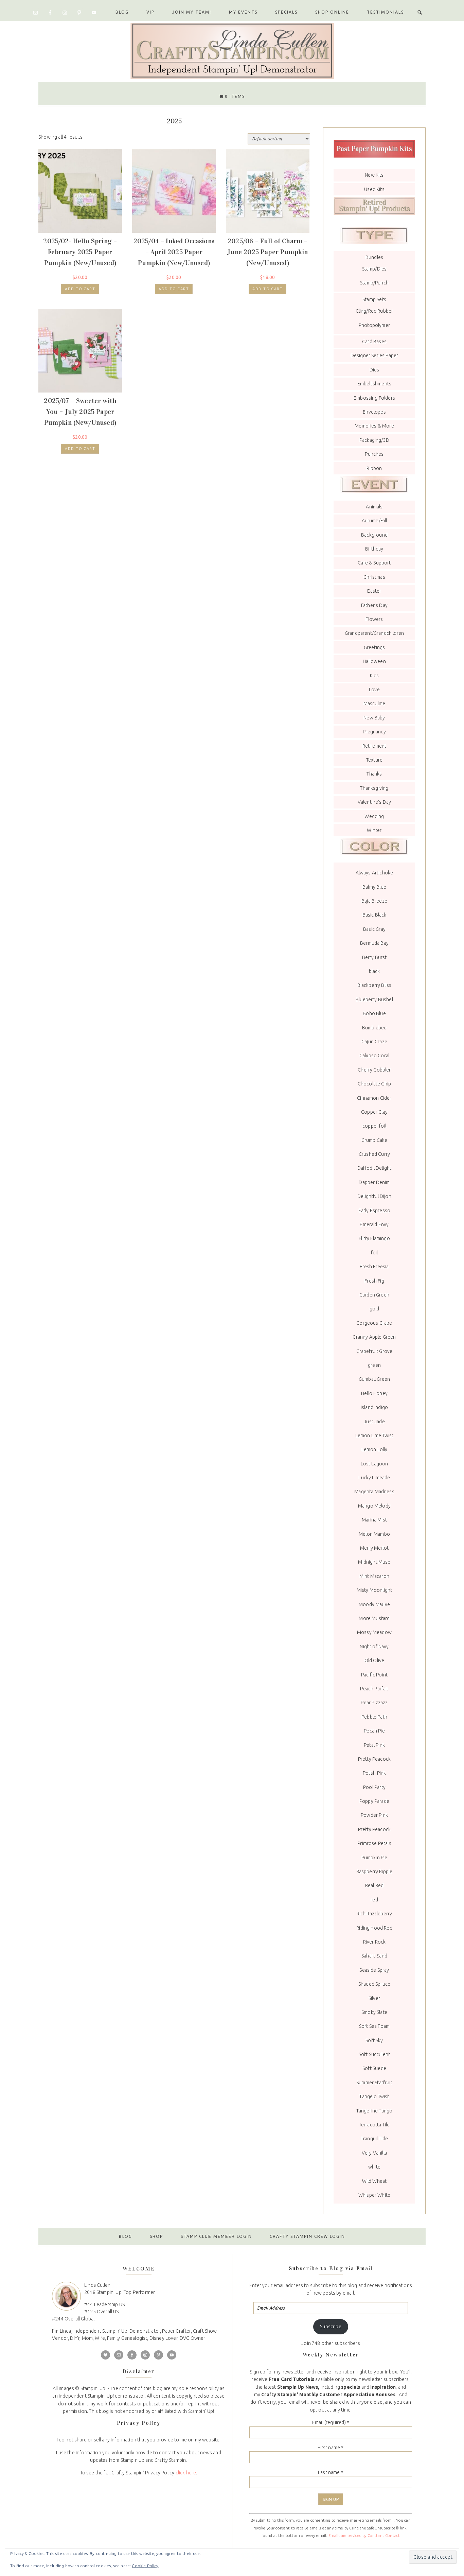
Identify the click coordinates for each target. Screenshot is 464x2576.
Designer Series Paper (374, 355)
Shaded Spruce (374, 1984)
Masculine (374, 703)
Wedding (374, 816)
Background (374, 535)
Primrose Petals (374, 1843)
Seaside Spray (374, 1970)
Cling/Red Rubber (374, 311)
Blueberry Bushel (374, 999)
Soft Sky (374, 2040)
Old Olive (374, 1660)
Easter (374, 591)
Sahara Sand (374, 1956)
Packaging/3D (374, 440)
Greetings (374, 647)
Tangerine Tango (374, 2111)
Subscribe (331, 2327)
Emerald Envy (374, 1224)
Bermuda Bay (374, 943)
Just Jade (374, 1422)
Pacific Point (374, 1675)
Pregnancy (374, 732)
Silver (374, 1998)
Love (374, 690)
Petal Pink (374, 1745)
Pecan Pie (374, 1731)
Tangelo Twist (374, 2096)
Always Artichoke (374, 873)
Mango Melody (374, 1506)
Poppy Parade (374, 1801)
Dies (374, 370)
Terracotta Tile (374, 2125)
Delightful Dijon (374, 1196)
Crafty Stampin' (232, 50)
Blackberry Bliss (374, 985)
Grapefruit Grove (374, 1351)
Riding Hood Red (374, 1928)
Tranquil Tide (374, 2139)
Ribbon (374, 468)
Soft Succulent (374, 2054)
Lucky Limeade (374, 1478)
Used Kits (374, 189)
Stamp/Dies (374, 269)
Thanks (374, 774)
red (374, 1900)
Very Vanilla (374, 2153)
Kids (374, 676)
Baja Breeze (374, 901)
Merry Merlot (374, 1548)
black (374, 971)
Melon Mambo (374, 1534)
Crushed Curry (374, 1154)
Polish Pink (374, 1773)
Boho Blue (374, 1013)
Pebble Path (374, 1717)
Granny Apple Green (374, 1337)
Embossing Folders (374, 398)
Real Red (374, 1885)
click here (186, 2473)
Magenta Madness (374, 1492)
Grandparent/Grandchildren (374, 633)
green (374, 1365)
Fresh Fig (374, 1281)
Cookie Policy (145, 2566)
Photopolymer (374, 325)
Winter (374, 830)
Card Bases (374, 342)
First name (331, 2448)
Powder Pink (374, 1815)
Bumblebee (374, 1028)
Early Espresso (374, 1211)
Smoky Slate (374, 2012)
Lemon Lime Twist (374, 1435)
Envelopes (374, 412)
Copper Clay (374, 1112)
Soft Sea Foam (374, 2026)
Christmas (374, 577)
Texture (374, 760)
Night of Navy (374, 1647)
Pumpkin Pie (374, 1858)
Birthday (374, 549)
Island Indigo (374, 1407)
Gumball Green (374, 1379)
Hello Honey (374, 1393)
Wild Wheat (374, 2181)
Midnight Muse (374, 1562)
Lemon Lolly (374, 1449)
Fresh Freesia (374, 1267)
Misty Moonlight (374, 1590)
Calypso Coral (374, 1056)
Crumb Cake (374, 1140)
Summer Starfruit (374, 2083)
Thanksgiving (374, 788)
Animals (374, 507)
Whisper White (374, 2195)
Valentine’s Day (374, 802)
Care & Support (374, 563)
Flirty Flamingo (374, 1238)
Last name (331, 2472)
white (374, 2167)
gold (374, 1309)
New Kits (374, 175)
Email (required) (331, 2422)
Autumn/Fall (374, 521)
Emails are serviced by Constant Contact (364, 2536)
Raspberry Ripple (374, 1872)
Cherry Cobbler (374, 1070)
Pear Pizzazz (374, 1703)
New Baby (374, 718)
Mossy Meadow (374, 1632)
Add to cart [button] (80, 289)
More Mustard (374, 1618)
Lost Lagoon (374, 1464)
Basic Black (374, 915)
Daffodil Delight (374, 1168)
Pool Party (374, 1787)
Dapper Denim (374, 1182)
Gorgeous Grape (374, 1323)
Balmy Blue (374, 887)
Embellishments (374, 384)
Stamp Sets (374, 299)
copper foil (374, 1126)
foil (374, 1253)
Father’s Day (374, 605)
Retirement (374, 746)
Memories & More (374, 426)
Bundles (374, 257)
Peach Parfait (374, 1689)
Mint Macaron (374, 1576)
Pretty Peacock (374, 1759)
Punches (374, 454)
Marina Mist (374, 1520)
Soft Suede (374, 2068)
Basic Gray (374, 929)
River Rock (374, 1942)
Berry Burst (374, 957)
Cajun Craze (374, 1042)
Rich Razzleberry (374, 1914)
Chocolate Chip (374, 1084)
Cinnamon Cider (374, 1098)
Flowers (374, 619)
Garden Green (374, 1295)
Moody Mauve (374, 1604)
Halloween (374, 661)
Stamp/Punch (374, 283)
